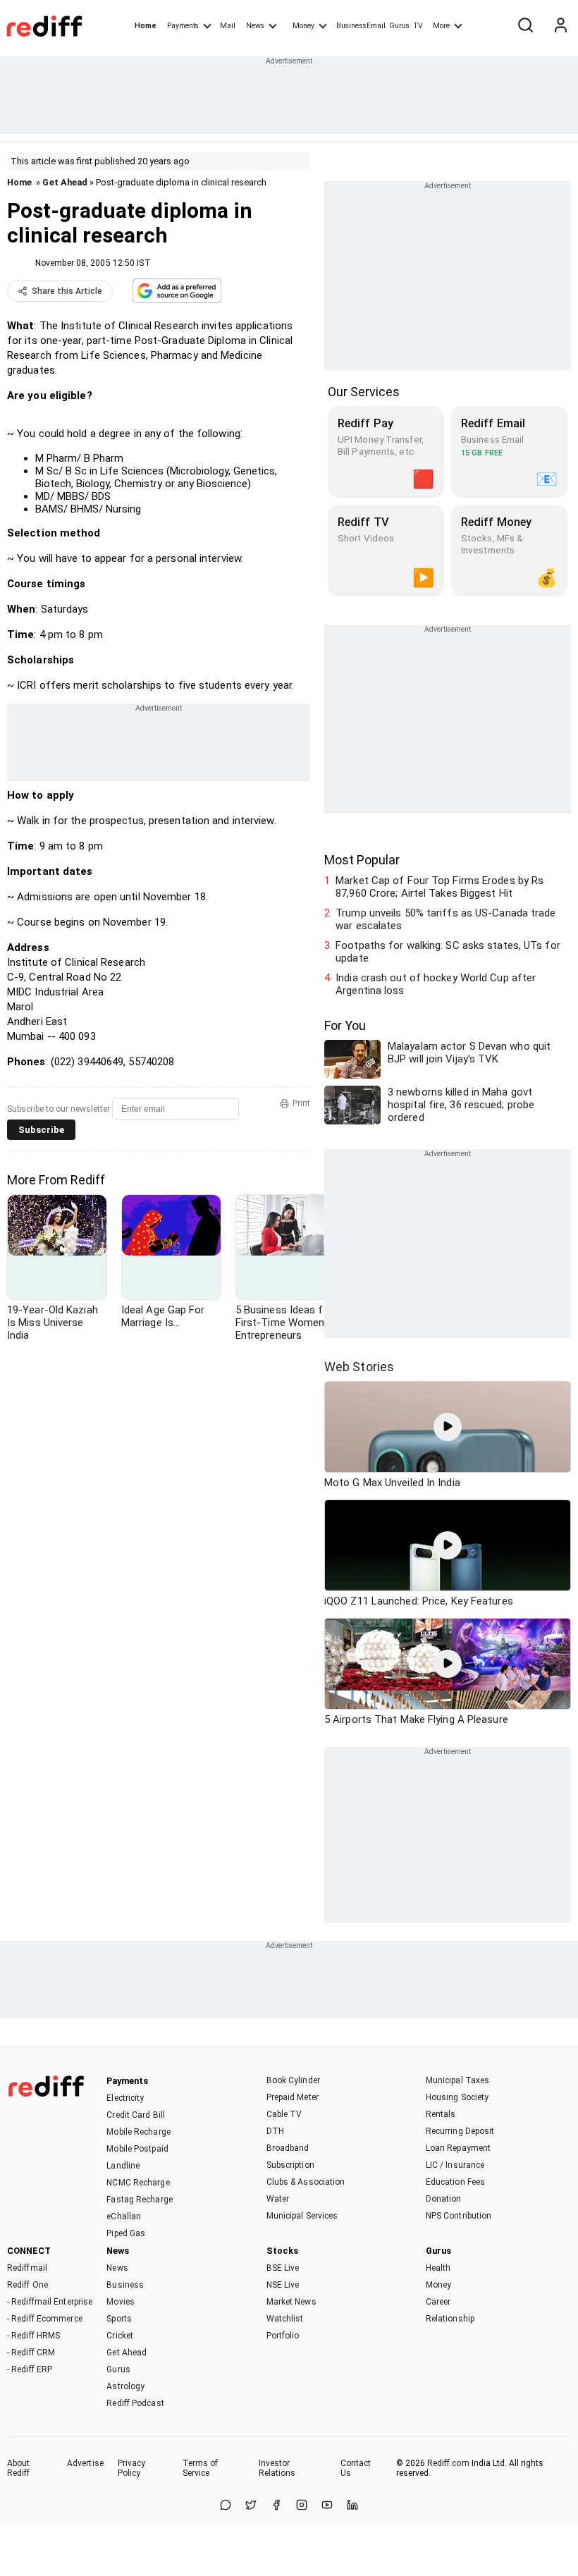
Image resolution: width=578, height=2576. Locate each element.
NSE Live (283, 2285)
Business (125, 2285)
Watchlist (285, 2319)
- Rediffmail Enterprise (50, 2302)
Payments (183, 26)
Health (438, 2268)
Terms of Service (201, 2468)
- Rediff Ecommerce (45, 2319)
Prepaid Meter (293, 2097)
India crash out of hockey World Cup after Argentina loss (436, 984)
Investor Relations (277, 2468)
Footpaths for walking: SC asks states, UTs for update (448, 952)
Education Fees (455, 2182)
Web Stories (359, 1367)
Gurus (400, 26)
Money (303, 26)
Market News (291, 2302)
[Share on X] (251, 2506)
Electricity (125, 2098)
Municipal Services (302, 2216)
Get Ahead (65, 182)
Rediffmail (27, 2268)
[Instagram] (302, 2506)
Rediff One (27, 2285)
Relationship (450, 2319)
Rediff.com (448, 2463)
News (255, 26)
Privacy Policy (132, 2468)
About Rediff (19, 2468)
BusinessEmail (361, 26)
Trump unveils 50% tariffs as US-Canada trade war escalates (445, 919)
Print (301, 1103)
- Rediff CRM (31, 2353)
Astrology (125, 2386)
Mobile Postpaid (137, 2149)
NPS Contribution (459, 2216)
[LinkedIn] (352, 2506)
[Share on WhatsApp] (226, 2506)
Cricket (120, 2336)
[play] (448, 1427)
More (441, 26)
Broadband (288, 2148)
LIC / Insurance (455, 2165)
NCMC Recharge (138, 2183)
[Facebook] (276, 2506)
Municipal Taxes (458, 2080)
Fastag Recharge (140, 2200)
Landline (123, 2166)
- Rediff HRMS (33, 2336)
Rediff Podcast (135, 2403)
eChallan (124, 2216)
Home (146, 26)
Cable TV (284, 2114)
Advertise (85, 2463)
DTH (275, 2131)
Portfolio (283, 2336)
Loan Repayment (458, 2148)
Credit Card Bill (136, 2115)
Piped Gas (126, 2233)
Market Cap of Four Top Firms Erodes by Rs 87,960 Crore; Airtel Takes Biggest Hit (439, 887)
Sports (119, 2319)
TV (418, 26)
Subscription (290, 2165)
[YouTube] (327, 2506)
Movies (121, 2302)
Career (438, 2302)
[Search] (525, 26)
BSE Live (283, 2268)
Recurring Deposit (460, 2131)
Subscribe (41, 1130)
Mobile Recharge (139, 2132)
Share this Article (67, 291)
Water (278, 2199)
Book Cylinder (293, 2080)
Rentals (441, 2114)
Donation (444, 2199)
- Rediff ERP (30, 2369)
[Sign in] (560, 26)
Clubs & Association (306, 2182)
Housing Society (457, 2097)
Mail (228, 26)
